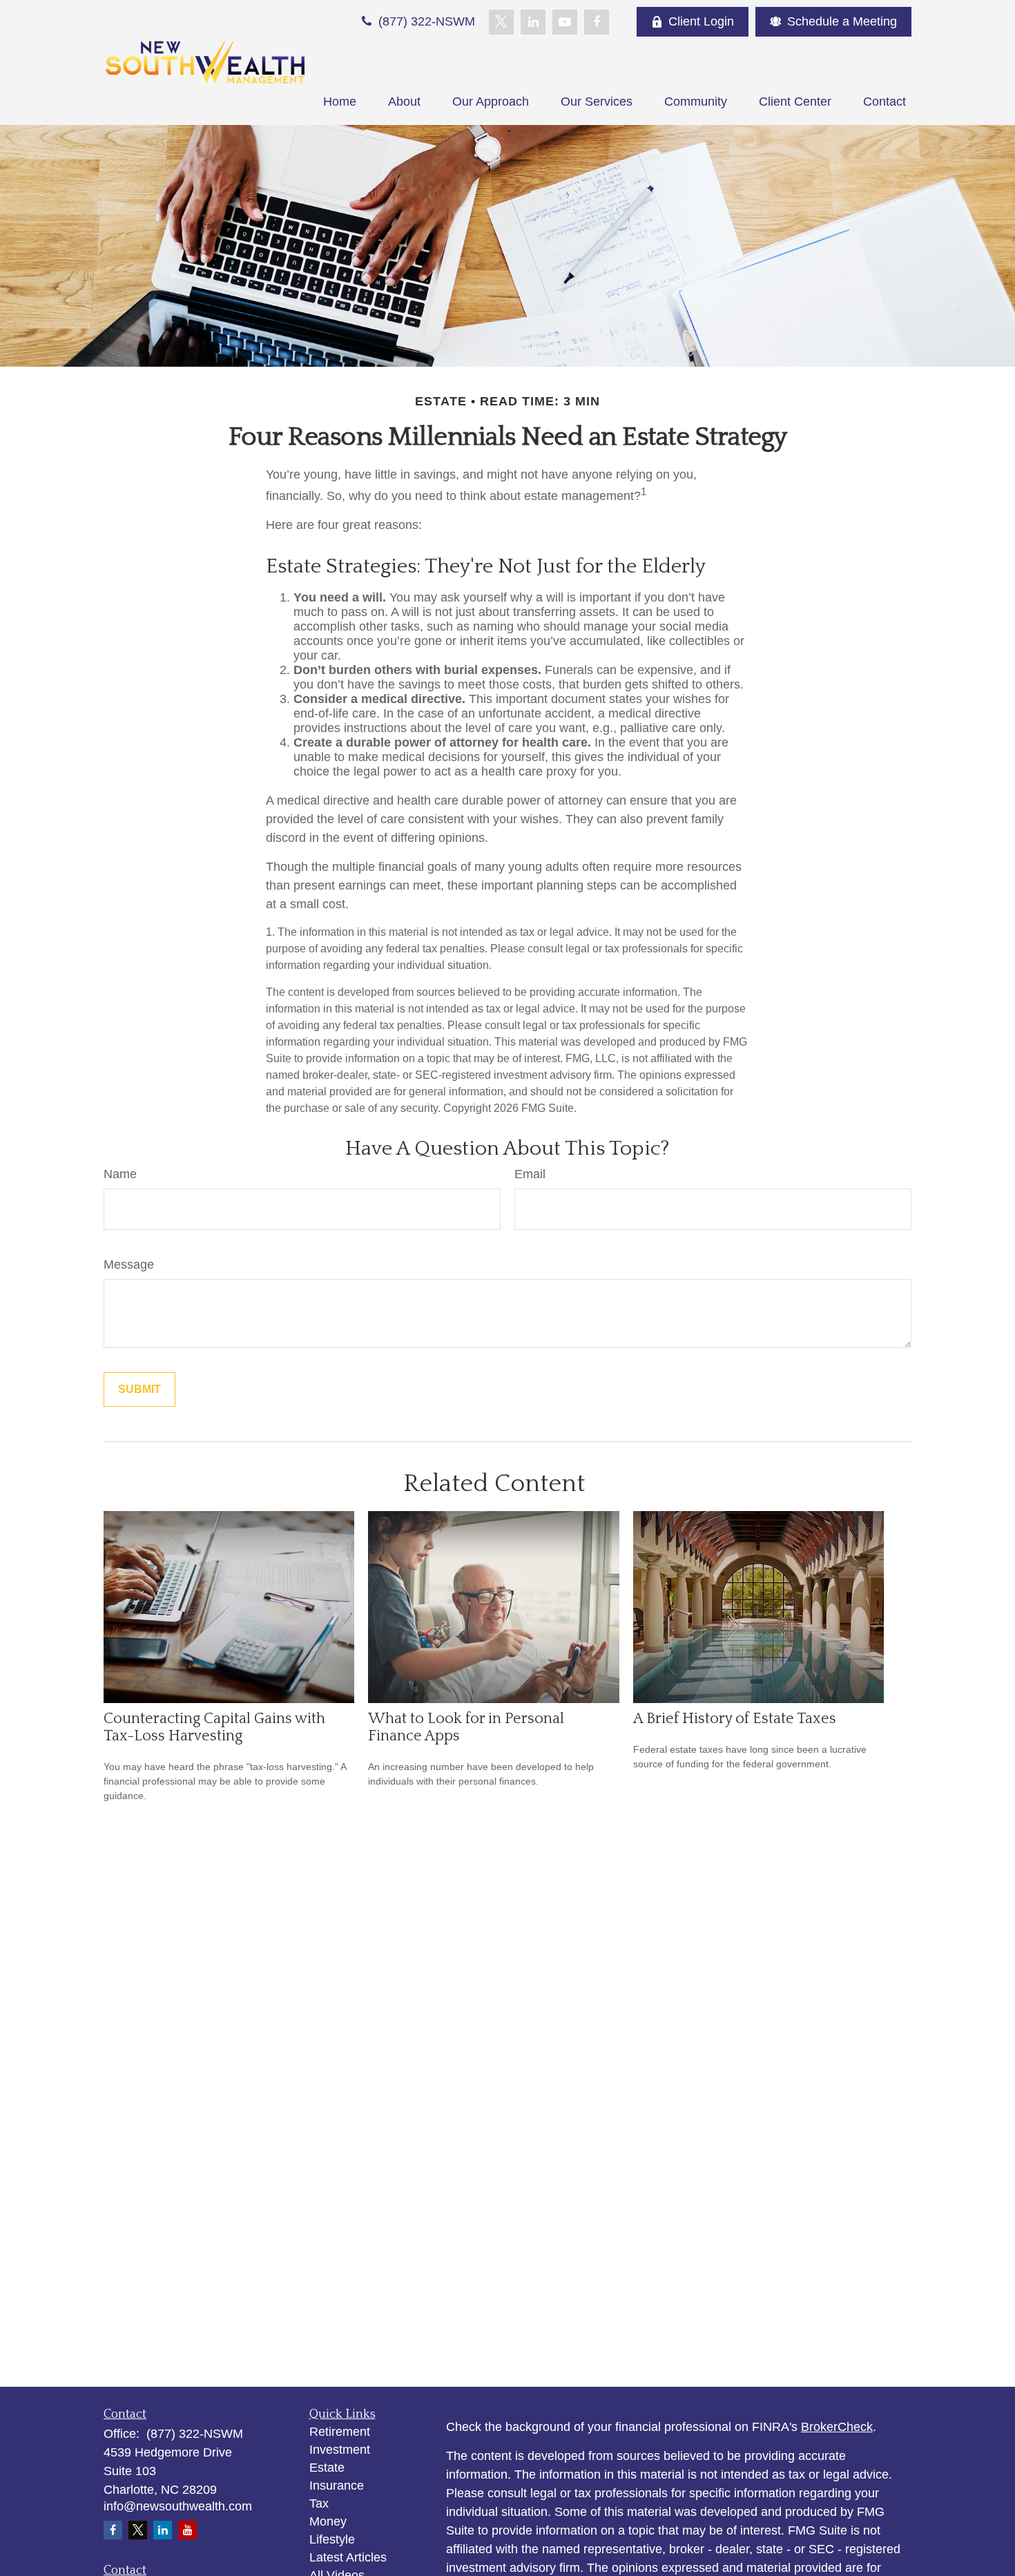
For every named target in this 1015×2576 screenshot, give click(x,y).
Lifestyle (332, 2539)
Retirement (340, 2432)
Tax (319, 2503)
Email (530, 1174)
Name (120, 1174)
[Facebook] (597, 22)
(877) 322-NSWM (425, 21)
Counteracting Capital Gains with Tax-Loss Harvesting (214, 1727)
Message (129, 1265)
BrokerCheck (837, 2427)
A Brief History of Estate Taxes (735, 1719)
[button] (340, 102)
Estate (327, 2468)
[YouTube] (565, 22)
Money (328, 2521)
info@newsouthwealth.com (178, 2506)
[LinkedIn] (533, 22)
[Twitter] (501, 22)
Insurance (337, 2486)
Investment (340, 2450)
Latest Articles (348, 2557)
